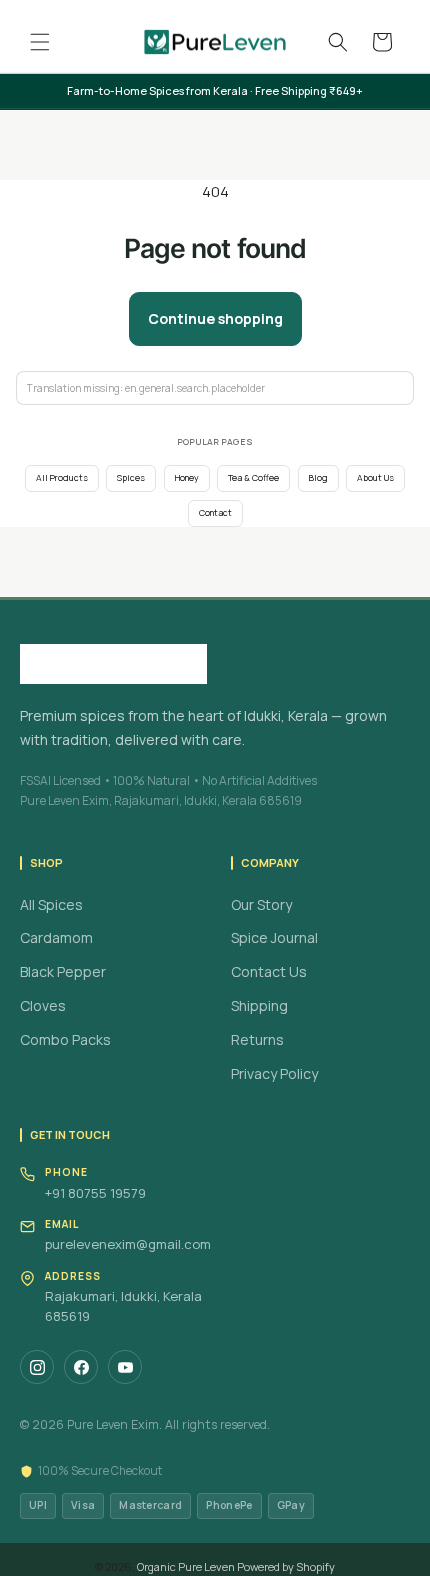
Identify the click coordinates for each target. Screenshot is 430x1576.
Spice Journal (274, 937)
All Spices (51, 904)
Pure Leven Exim (113, 1424)
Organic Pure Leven (186, 1566)
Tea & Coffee (253, 478)
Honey (187, 478)
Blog (318, 478)
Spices (131, 478)
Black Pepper (63, 971)
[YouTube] (125, 1367)
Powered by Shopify (286, 1566)
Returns (257, 1039)
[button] (40, 42)
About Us (375, 478)
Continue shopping (215, 318)
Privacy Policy (274, 1073)
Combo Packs (65, 1039)
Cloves (43, 1005)
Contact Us (269, 971)
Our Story (261, 904)
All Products (62, 478)
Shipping (259, 1005)
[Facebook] (81, 1367)
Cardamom (56, 937)
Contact (215, 513)
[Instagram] (37, 1367)
